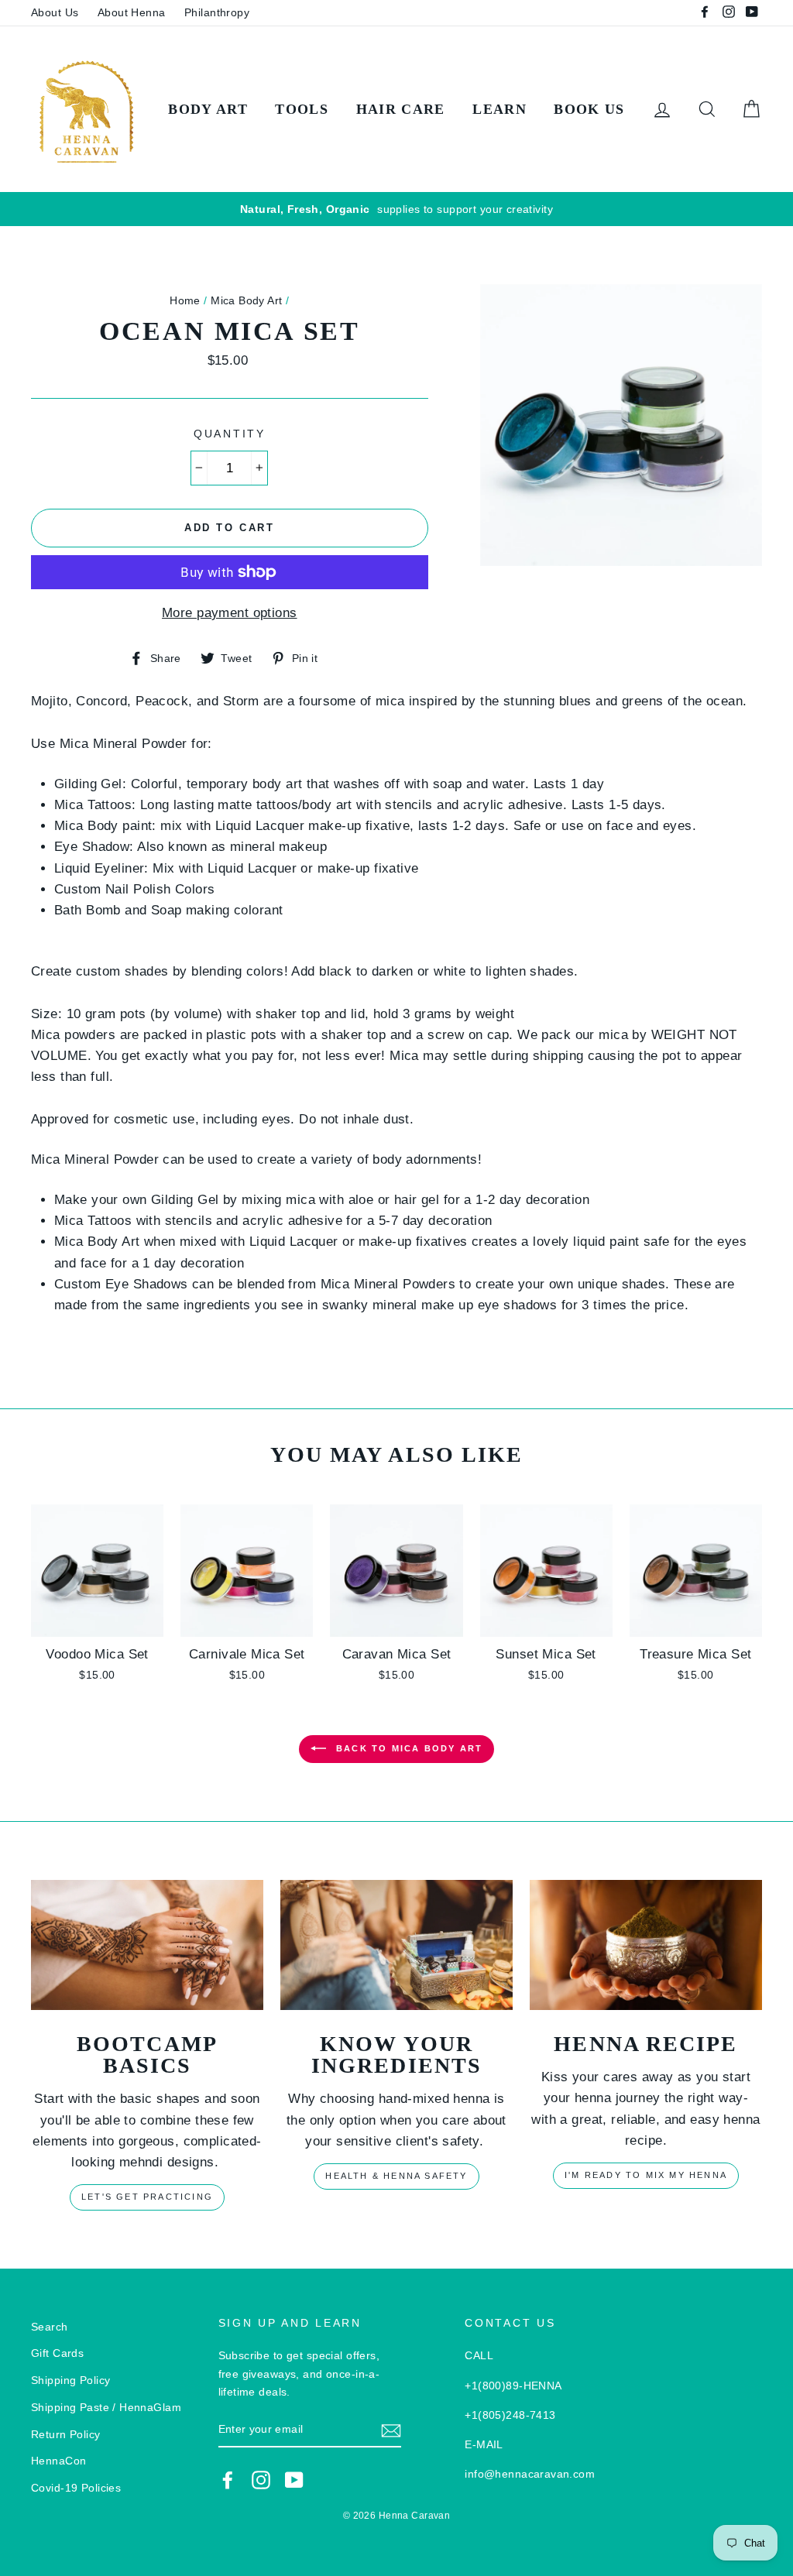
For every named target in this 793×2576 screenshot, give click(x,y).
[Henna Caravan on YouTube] (294, 2480)
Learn (499, 109)
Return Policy (66, 2434)
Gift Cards (57, 2353)
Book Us (589, 109)
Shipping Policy (70, 2380)
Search (50, 2327)
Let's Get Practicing (147, 2197)
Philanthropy (217, 12)
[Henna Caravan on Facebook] (228, 2480)
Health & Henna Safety (396, 2176)
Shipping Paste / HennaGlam (106, 2407)
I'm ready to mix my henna (646, 2175)
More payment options (230, 613)
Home (185, 300)
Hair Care (401, 109)
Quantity (230, 434)
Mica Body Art (247, 300)
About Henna (132, 12)
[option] (396, 209)
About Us (55, 12)
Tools (302, 109)
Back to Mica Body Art (407, 1748)
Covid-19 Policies (76, 2488)
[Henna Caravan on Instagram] (261, 2480)
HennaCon (58, 2461)
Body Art (208, 109)
